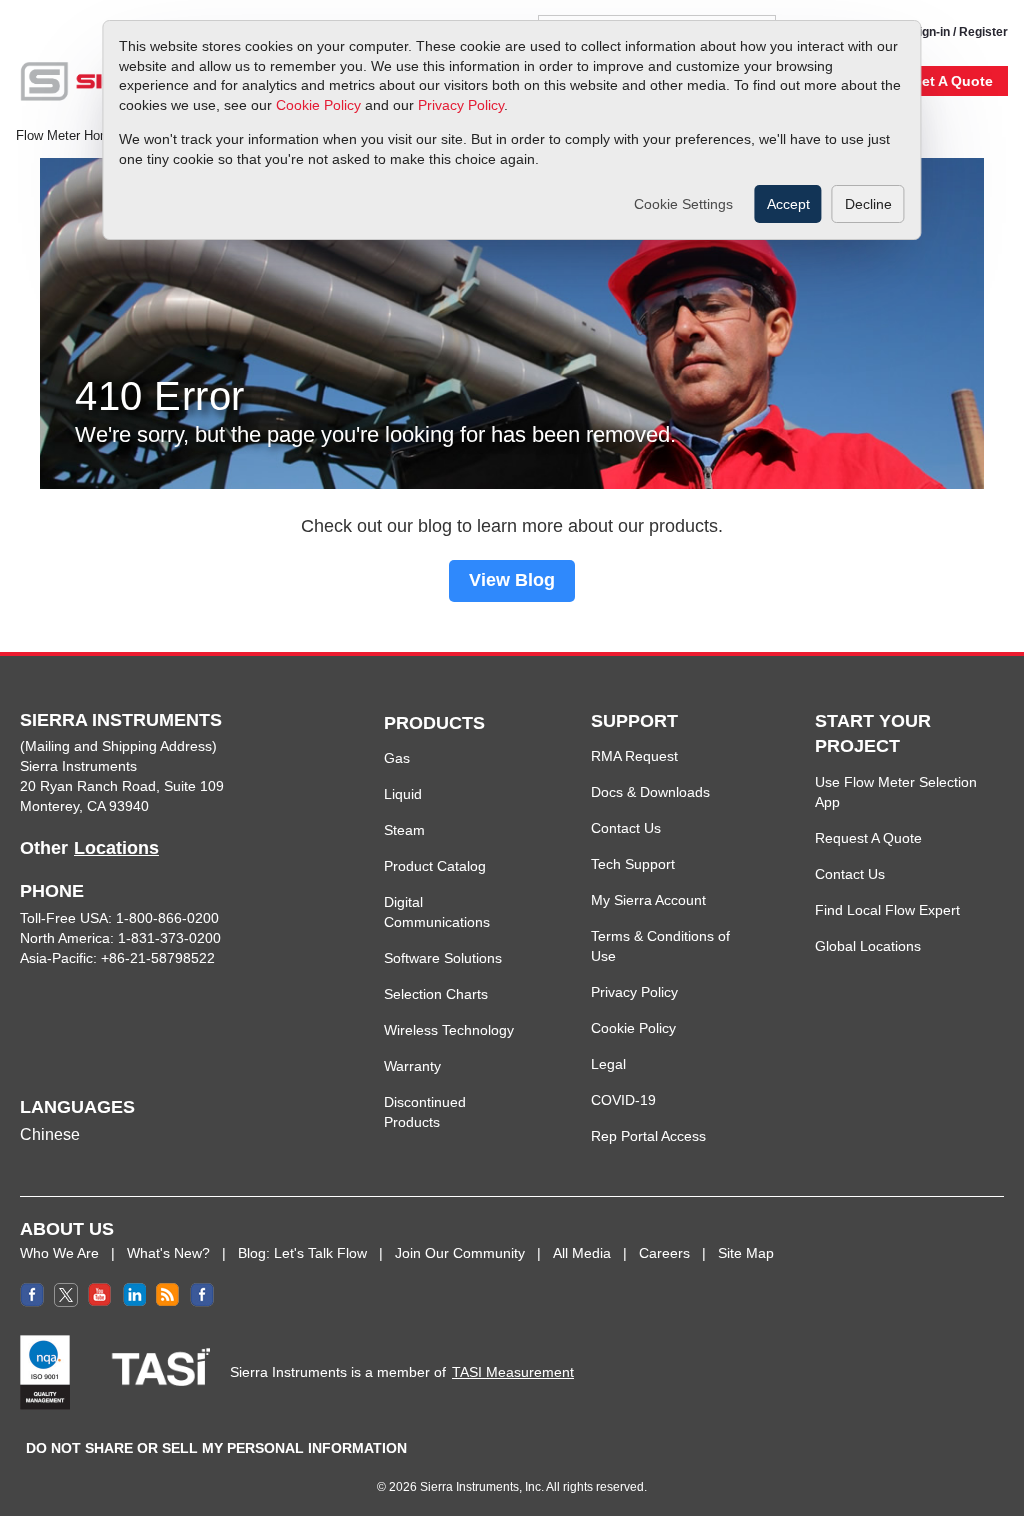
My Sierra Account (648, 900)
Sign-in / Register (959, 32)
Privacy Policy (461, 105)
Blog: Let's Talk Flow (302, 1253)
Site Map (746, 1253)
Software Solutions (443, 958)
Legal (608, 1064)
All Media (582, 1253)
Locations (116, 848)
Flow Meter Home (67, 136)
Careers (664, 1253)
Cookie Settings (683, 204)
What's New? (168, 1253)
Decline (868, 204)
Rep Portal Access (648, 1136)
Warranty (412, 1066)
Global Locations (868, 946)
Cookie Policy (318, 105)
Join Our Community (460, 1253)
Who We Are (59, 1253)
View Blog (512, 580)
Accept (788, 204)
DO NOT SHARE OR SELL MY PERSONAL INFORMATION (216, 1448)
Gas (397, 758)
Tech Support (633, 864)
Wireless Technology (449, 1030)
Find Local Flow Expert (887, 910)
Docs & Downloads (650, 792)
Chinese (50, 1134)
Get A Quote (952, 81)
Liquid (403, 794)
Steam (404, 830)
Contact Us (626, 828)
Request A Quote (868, 838)
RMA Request (634, 756)
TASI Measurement (513, 1372)
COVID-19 (623, 1100)
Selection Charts (436, 994)
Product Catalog (435, 866)
